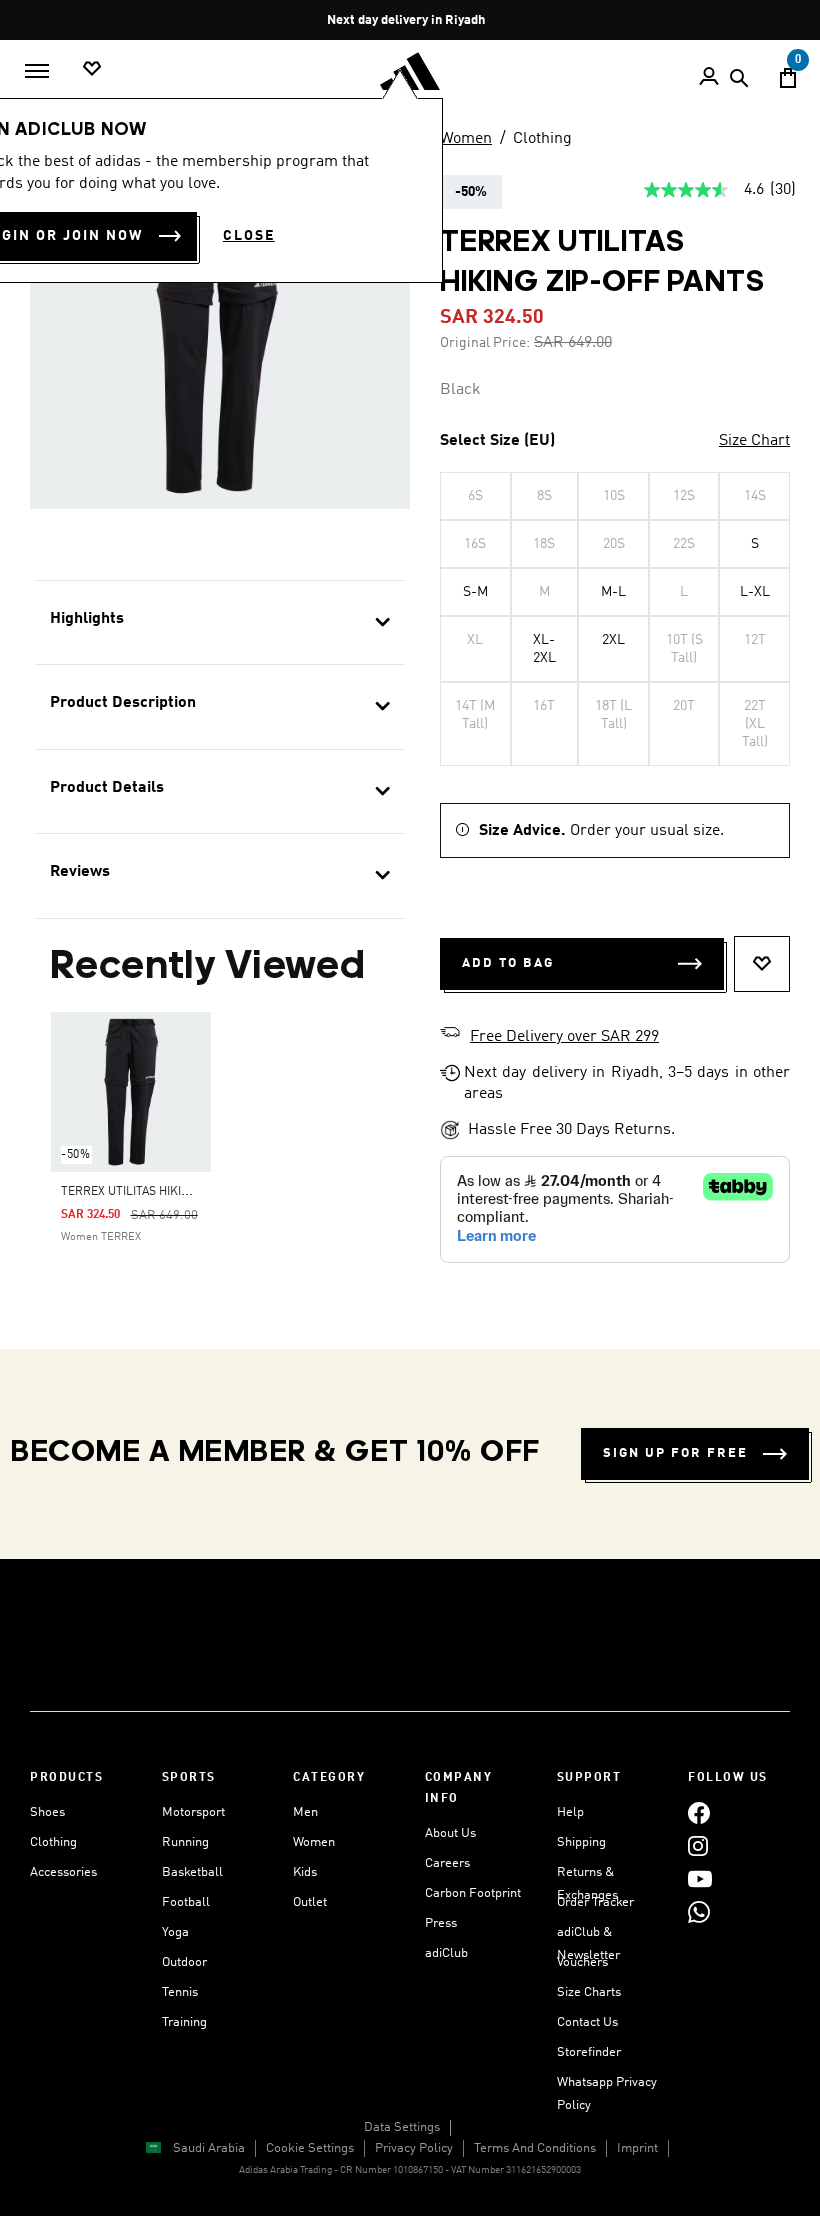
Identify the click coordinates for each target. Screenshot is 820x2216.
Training (184, 2022)
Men (305, 1812)
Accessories (63, 1872)
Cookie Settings (310, 2148)
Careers (447, 1863)
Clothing (542, 139)
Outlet (310, 1902)
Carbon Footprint (473, 1893)
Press (441, 1923)
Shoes (47, 1812)
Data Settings (402, 2127)
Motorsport (193, 1812)
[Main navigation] (37, 71)
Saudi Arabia (209, 2148)
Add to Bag (508, 963)
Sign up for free (675, 1453)
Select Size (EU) (497, 441)
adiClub (446, 1953)
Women (466, 139)
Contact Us (587, 2022)
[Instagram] (698, 1845)
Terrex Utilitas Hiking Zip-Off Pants (173, 1192)
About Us (450, 1833)
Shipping (581, 1842)
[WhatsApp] (699, 1911)
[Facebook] (699, 1812)
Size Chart (754, 441)
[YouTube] (700, 1878)
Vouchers (582, 1962)
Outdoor (184, 1962)
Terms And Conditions (535, 2148)
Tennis (180, 1992)
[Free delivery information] (450, 1035)
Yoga (175, 1932)
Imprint (637, 2148)
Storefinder (589, 2052)
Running (185, 1842)
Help (570, 1812)
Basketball (192, 1872)
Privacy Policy (414, 2148)
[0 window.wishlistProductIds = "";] (92, 69)
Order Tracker (595, 1902)
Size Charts (589, 1992)
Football (186, 1902)
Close (249, 236)
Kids (305, 1872)
